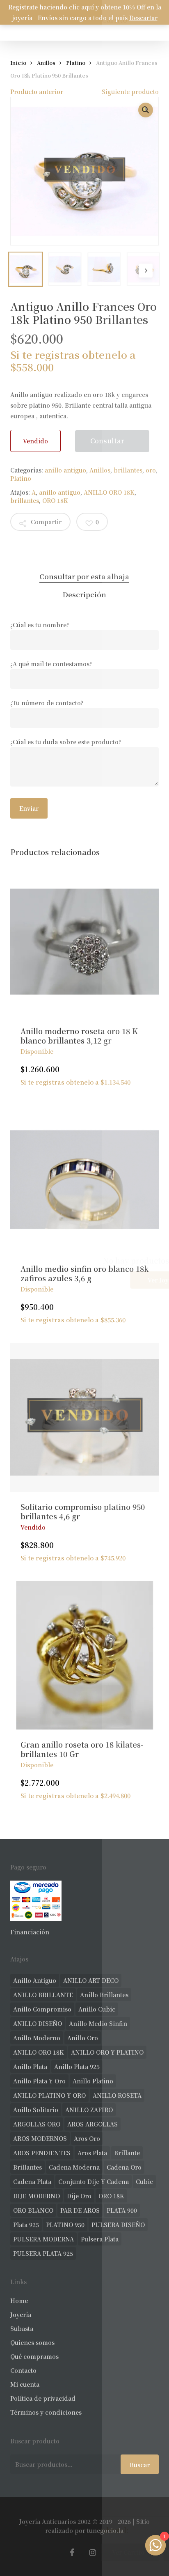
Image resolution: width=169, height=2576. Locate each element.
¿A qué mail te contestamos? (51, 664)
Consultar (107, 441)
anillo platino (93, 2081)
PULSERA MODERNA (43, 2239)
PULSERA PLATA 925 (43, 2253)
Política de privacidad (43, 2398)
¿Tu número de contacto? (47, 703)
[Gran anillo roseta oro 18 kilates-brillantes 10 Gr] (85, 1655)
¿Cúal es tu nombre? (40, 625)
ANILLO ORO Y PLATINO (107, 2052)
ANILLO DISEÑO (38, 2023)
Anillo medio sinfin (98, 2023)
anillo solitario (36, 2110)
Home (19, 2301)
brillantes (128, 470)
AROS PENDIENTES (42, 2153)
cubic (144, 2181)
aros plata (92, 2153)
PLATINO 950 (65, 2225)
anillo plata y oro (39, 2081)
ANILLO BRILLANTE (43, 1995)
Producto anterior (37, 92)
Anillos (46, 63)
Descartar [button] (143, 18)
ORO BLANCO (33, 2210)
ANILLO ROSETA (117, 2095)
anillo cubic (97, 2009)
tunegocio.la (105, 2530)
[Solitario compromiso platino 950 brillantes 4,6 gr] (85, 1417)
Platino (76, 63)
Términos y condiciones (46, 2412)
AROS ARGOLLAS (92, 2124)
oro (151, 470)
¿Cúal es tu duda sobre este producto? (66, 742)
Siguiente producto (130, 92)
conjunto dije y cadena (94, 2181)
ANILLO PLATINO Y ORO (49, 2095)
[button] (146, 110)
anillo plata (30, 2067)
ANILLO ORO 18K (109, 492)
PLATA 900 (122, 2210)
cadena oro (124, 2167)
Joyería (21, 2315)
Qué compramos (34, 2356)
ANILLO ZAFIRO (89, 2110)
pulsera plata (100, 2239)
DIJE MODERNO (37, 2196)
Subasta (22, 2328)
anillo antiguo (65, 470)
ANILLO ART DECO (91, 1980)
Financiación (30, 1932)
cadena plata (32, 2181)
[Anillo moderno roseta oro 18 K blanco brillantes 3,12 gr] (85, 942)
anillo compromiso (42, 2009)
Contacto (23, 2370)
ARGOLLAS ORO (37, 2124)
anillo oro (83, 2038)
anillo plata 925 (77, 2067)
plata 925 (26, 2225)
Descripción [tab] (84, 594)
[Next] (146, 271)
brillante (127, 2153)
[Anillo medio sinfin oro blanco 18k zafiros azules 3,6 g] (85, 1180)
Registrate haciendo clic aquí (51, 7)
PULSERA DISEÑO (118, 2225)
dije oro (79, 2196)
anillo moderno (37, 2038)
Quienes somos (32, 2342)
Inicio (18, 63)
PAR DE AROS (80, 2210)
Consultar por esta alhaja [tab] (84, 576)
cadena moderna (74, 2167)
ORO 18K (55, 500)
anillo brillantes (104, 1995)
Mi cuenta (25, 2384)
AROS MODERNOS (40, 2138)
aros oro (87, 2138)
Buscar (140, 2465)
